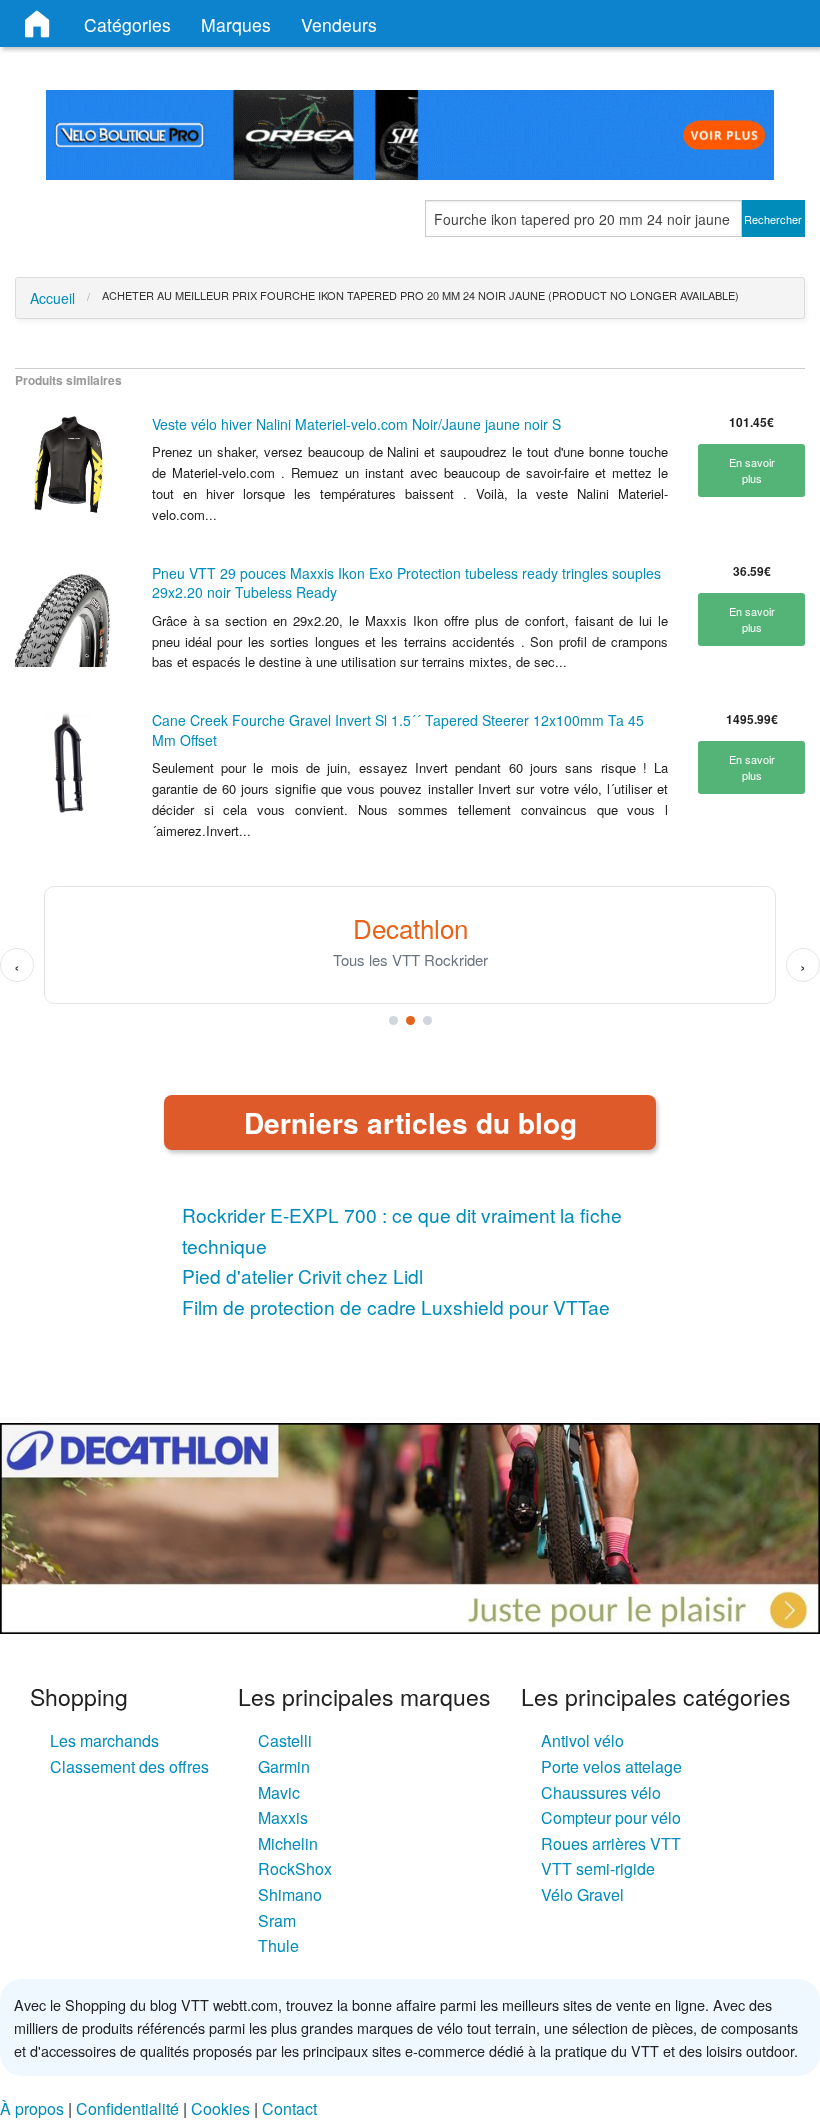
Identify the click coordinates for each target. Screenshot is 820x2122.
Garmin (284, 1766)
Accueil (52, 298)
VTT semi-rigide (598, 1868)
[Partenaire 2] (410, 1020)
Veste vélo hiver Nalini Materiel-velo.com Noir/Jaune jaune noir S (356, 424)
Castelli (285, 1740)
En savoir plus (752, 470)
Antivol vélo (582, 1740)
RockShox (295, 1868)
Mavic (279, 1792)
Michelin (288, 1843)
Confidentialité (127, 2108)
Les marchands (104, 1740)
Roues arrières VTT (611, 1843)
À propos (32, 2108)
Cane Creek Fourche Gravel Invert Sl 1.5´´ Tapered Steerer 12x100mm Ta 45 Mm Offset (398, 730)
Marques (236, 24)
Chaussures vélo (601, 1792)
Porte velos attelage (611, 1766)
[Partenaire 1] (393, 1020)
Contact (289, 2108)
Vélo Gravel (582, 1894)
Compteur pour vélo (611, 1817)
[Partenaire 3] (427, 1020)
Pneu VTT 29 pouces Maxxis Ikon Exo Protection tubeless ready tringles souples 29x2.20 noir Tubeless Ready (406, 583)
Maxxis (283, 1817)
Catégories (127, 24)
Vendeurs (339, 24)
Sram (277, 1920)
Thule (278, 1945)
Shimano (290, 1894)
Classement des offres (129, 1766)
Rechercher (773, 219)
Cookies (220, 2108)
